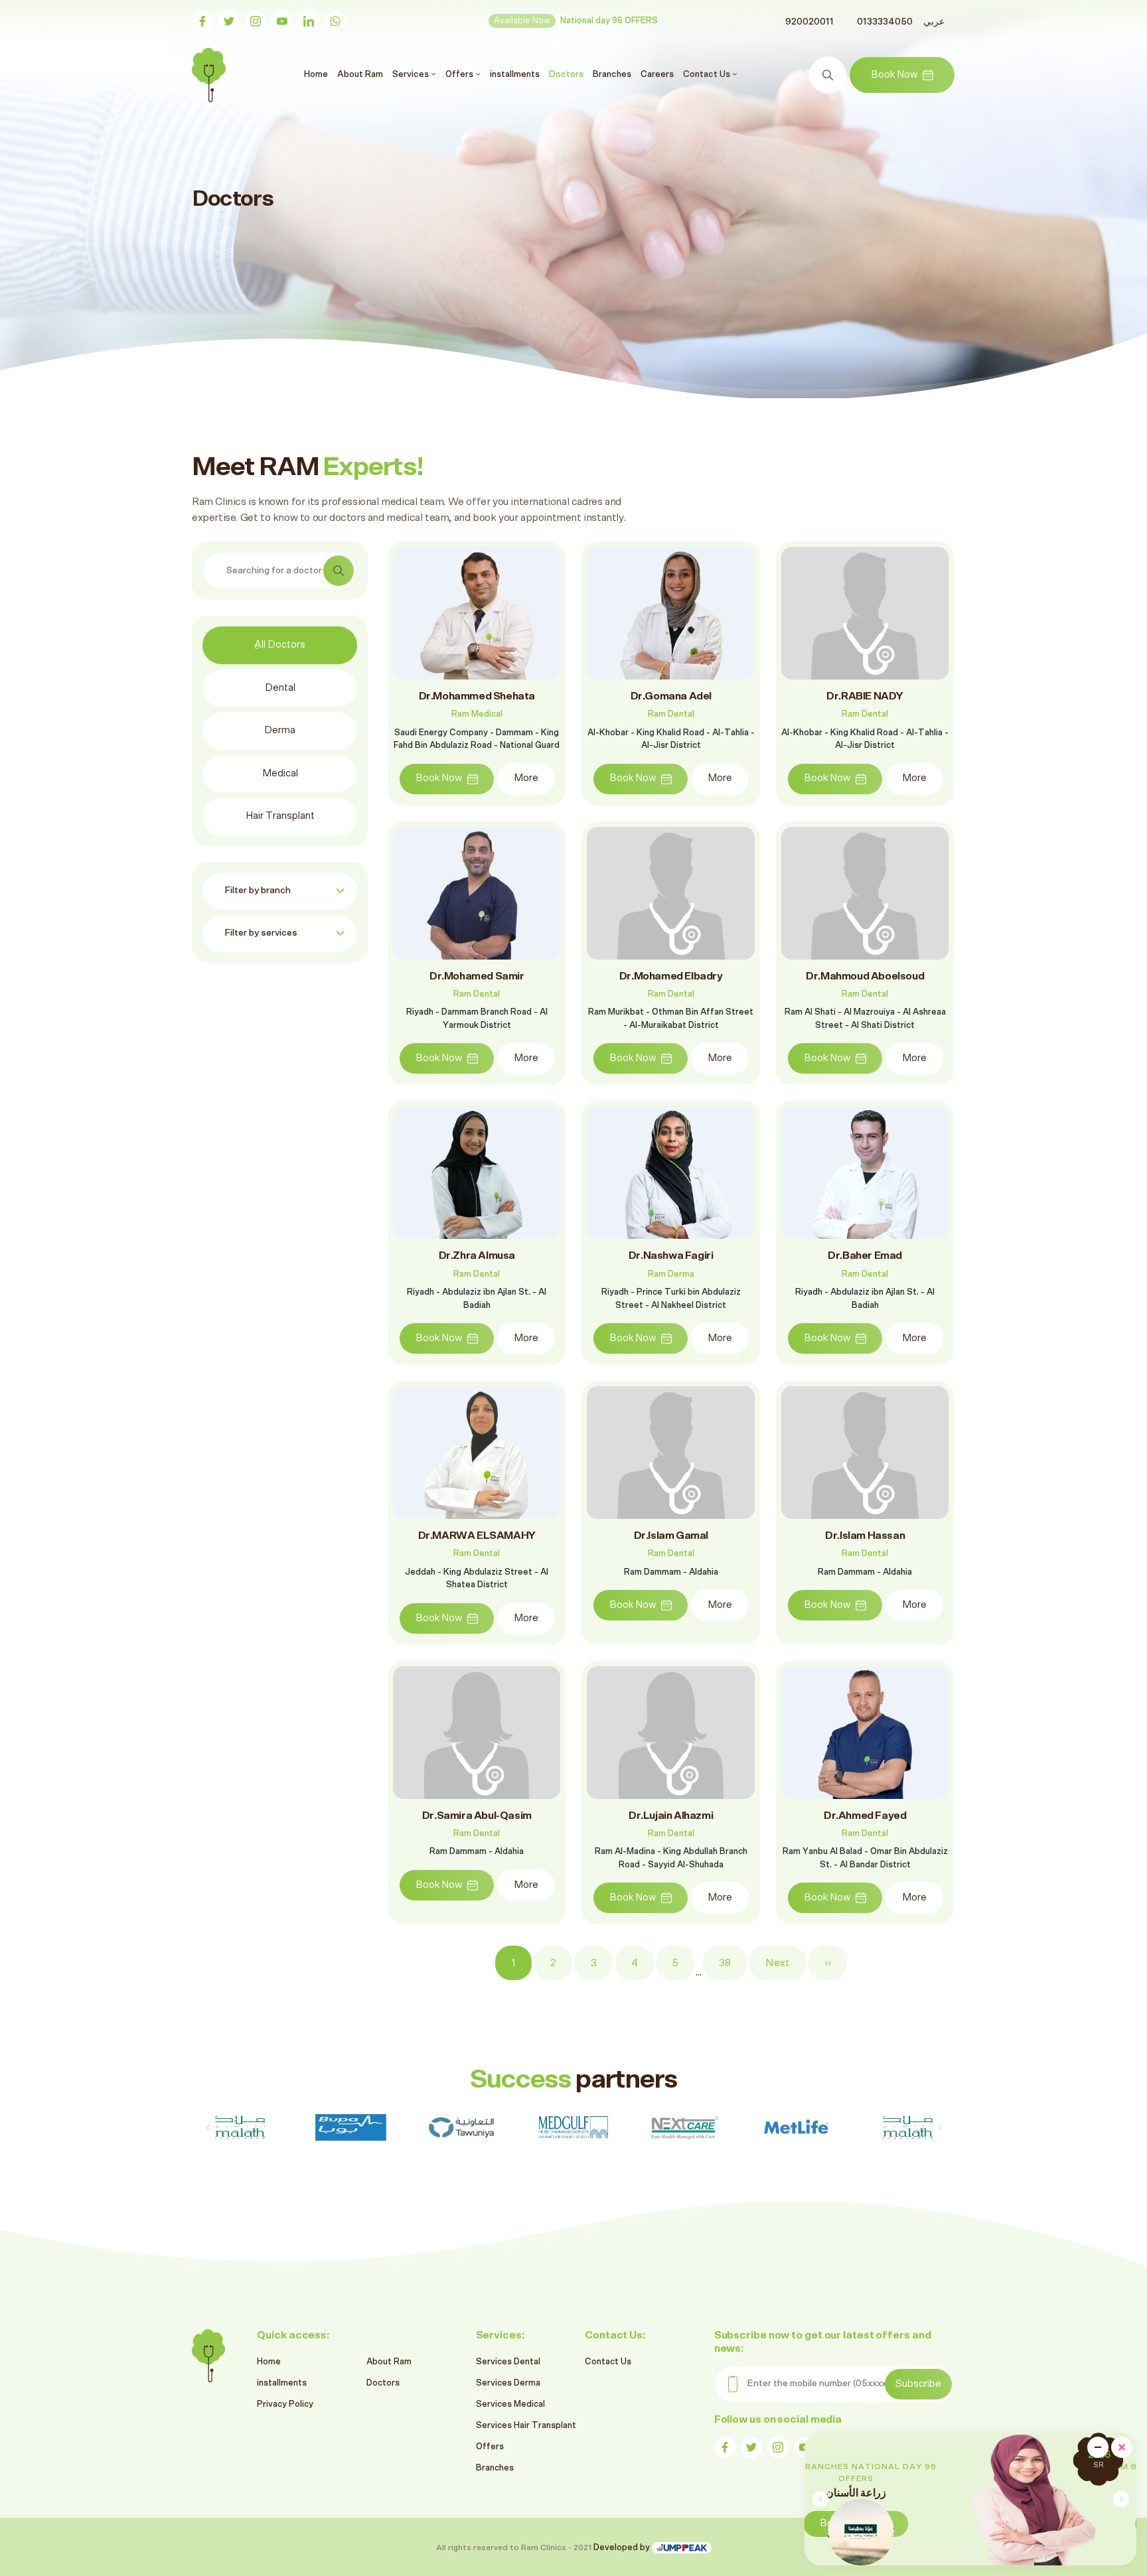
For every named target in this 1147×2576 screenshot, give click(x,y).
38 (725, 1963)
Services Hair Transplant (526, 2426)
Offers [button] (460, 74)
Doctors (566, 74)
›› (828, 1963)
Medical (280, 773)
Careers (657, 74)
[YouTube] (282, 21)
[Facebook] (202, 21)
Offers (490, 2447)
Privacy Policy (285, 2404)
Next (778, 1963)
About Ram (360, 74)
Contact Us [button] (708, 74)
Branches (612, 74)
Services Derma (508, 2383)
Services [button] (412, 74)
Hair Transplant (280, 816)
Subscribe (918, 2384)
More (526, 778)
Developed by (623, 2548)
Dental (280, 688)
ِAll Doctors (280, 645)
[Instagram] (256, 21)
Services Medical (510, 2404)
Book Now (894, 75)
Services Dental (508, 2362)
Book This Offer (1026, 2523)
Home (318, 74)
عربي (934, 22)
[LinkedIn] (309, 21)
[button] (1121, 2499)
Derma (280, 730)
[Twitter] (229, 21)
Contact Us (608, 2362)
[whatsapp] (335, 21)
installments (515, 74)
